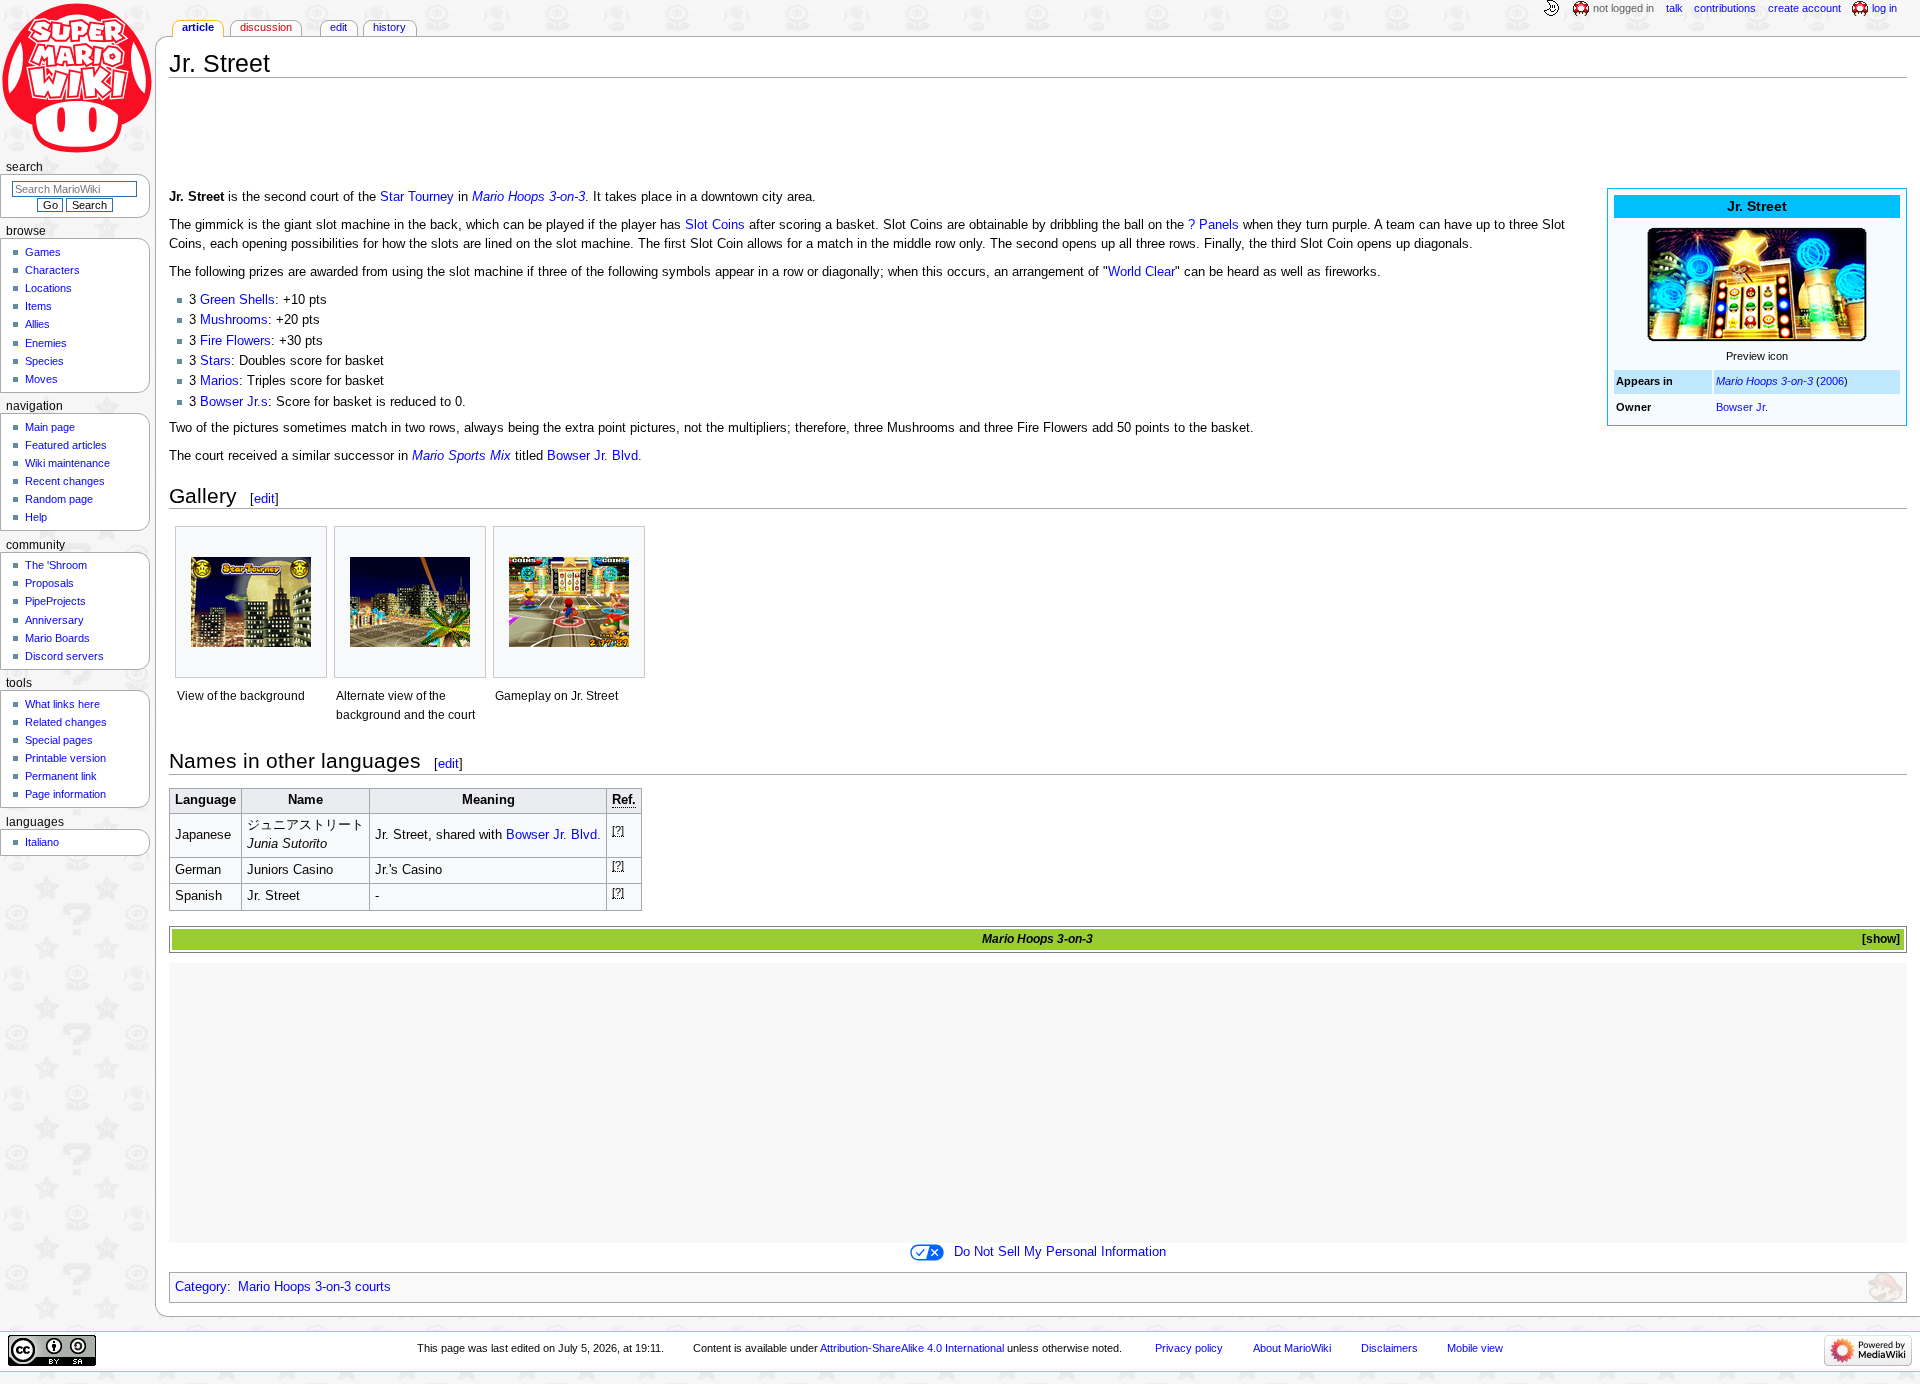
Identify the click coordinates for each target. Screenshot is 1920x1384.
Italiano (42, 842)
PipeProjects (55, 601)
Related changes (66, 722)
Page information (65, 794)
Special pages (59, 740)
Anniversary (54, 620)
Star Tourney (417, 197)
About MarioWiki (1292, 1348)
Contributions (1725, 8)
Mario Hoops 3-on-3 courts (314, 1287)
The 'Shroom (56, 565)
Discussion (266, 27)
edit (264, 498)
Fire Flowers (235, 341)
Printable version (65, 758)
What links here (62, 704)
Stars (215, 361)
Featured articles (66, 445)
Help (36, 517)
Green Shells (237, 300)
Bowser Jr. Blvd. (594, 456)
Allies (37, 324)
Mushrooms (234, 320)
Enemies (46, 343)
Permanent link (61, 776)
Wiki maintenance (67, 463)
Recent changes (65, 481)
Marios (219, 381)
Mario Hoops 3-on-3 (1764, 381)
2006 (1832, 381)
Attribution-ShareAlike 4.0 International (912, 1348)
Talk (1674, 8)
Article (198, 27)
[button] (1879, 939)
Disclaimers (1389, 1348)
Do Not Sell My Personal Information (1060, 1252)
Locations (48, 288)
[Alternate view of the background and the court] (410, 602)
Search (24, 167)
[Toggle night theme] (1551, 9)
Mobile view (1475, 1348)
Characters (52, 270)
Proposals (49, 583)
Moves (41, 379)
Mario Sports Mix (461, 456)
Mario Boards (57, 638)
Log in (1884, 8)
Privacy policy (1189, 1348)
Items (38, 306)
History (389, 27)
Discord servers (64, 656)
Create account (1804, 8)
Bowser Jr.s (234, 402)
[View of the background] (251, 602)
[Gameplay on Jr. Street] (569, 602)
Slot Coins (715, 225)
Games (43, 252)
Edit (338, 27)
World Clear (1141, 272)
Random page (59, 499)
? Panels (1213, 225)
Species (44, 361)
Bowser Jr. (1742, 407)
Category (201, 1287)
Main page (50, 427)
